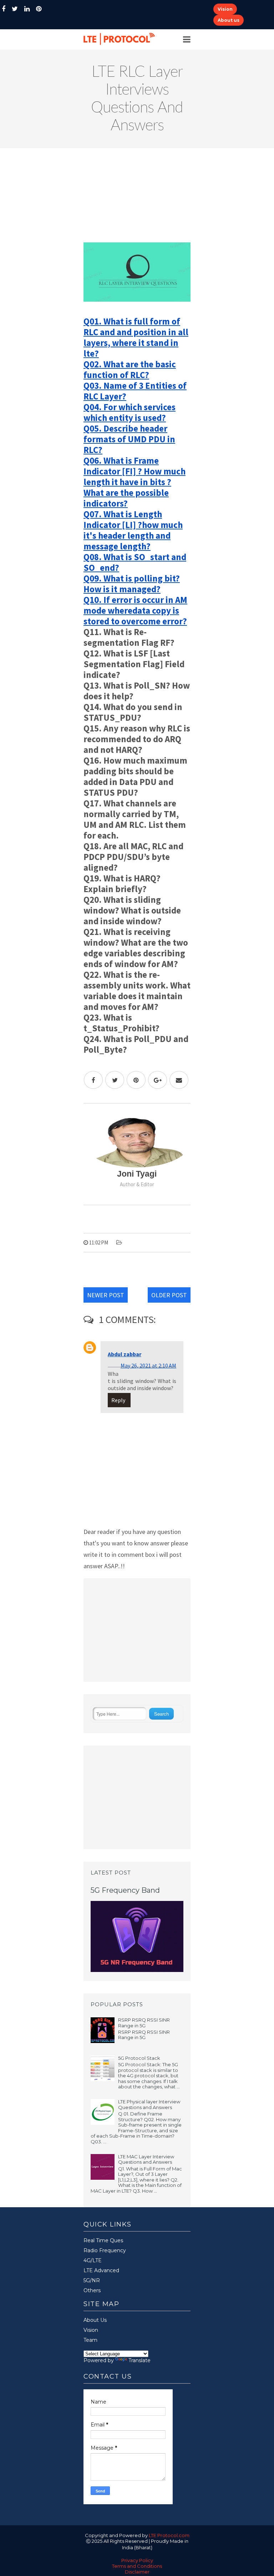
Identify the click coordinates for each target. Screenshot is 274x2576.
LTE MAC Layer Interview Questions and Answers (146, 2159)
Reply (118, 1400)
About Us (95, 2320)
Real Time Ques (103, 2240)
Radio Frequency (105, 2250)
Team (90, 2340)
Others (92, 2290)
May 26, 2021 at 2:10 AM (148, 1365)
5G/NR (92, 2280)
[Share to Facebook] (93, 1080)
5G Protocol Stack (139, 2058)
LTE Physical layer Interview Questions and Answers (149, 2104)
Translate (139, 2360)
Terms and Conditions (137, 2566)
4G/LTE (93, 2260)
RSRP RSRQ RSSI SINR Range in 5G (144, 2023)
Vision (225, 9)
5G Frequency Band (125, 1890)
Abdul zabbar (125, 1354)
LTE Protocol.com (169, 2535)
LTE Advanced (101, 2270)
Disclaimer (137, 2572)
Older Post (169, 1295)
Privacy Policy (137, 2560)
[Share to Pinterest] (136, 1080)
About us (229, 20)
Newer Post (106, 1295)
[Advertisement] (137, 198)
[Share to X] (115, 1080)
